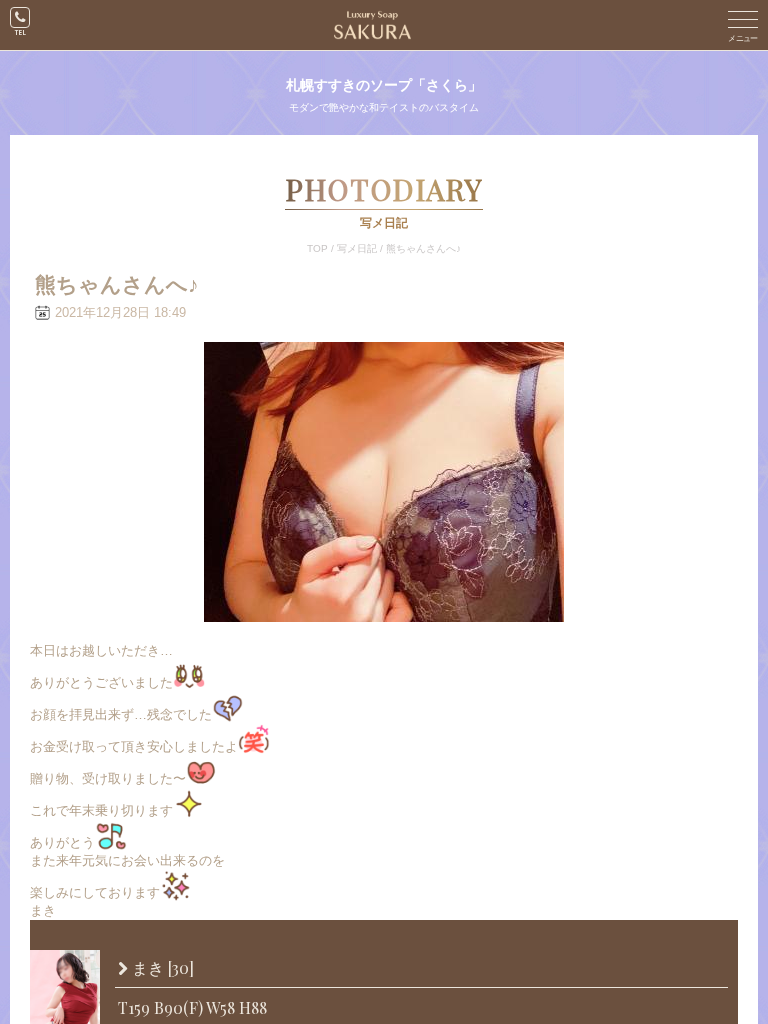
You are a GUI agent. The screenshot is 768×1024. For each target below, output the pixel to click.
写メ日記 (357, 248)
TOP (317, 248)
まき (161, 968)
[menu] (743, 25)
